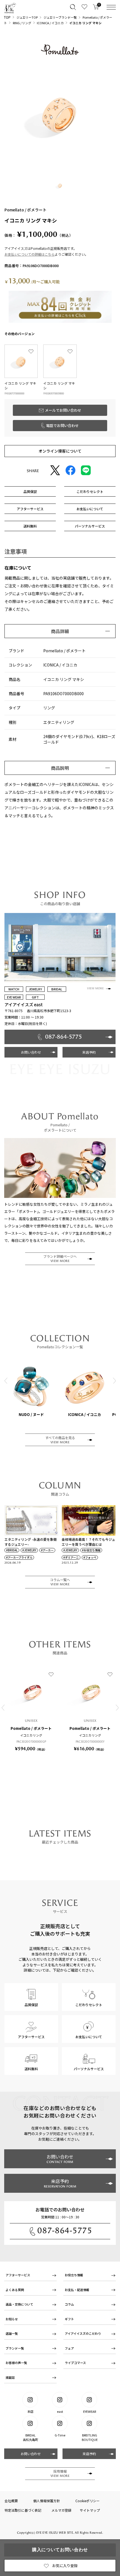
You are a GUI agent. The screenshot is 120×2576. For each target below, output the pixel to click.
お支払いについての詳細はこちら (30, 254)
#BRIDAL (12, 1550)
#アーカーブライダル (19, 1557)
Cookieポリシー (87, 2501)
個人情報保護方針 (47, 2501)
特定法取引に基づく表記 (23, 2510)
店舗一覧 (12, 2333)
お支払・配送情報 (77, 2290)
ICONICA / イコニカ (50, 23)
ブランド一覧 (15, 2348)
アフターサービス (18, 2275)
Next (114, 1380)
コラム (69, 2304)
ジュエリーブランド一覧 (60, 17)
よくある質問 (15, 2290)
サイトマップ (90, 2510)
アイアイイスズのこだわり (83, 2333)
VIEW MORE (95, 988)
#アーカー (47, 1550)
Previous (6, 1380)
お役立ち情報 (74, 2275)
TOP (7, 17)
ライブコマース (75, 2363)
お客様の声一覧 (16, 2363)
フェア (69, 2348)
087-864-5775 (65, 2231)
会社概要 (11, 2501)
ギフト (69, 2319)
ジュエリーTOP (27, 17)
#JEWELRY (29, 1550)
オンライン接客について (60, 451)
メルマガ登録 (61, 2510)
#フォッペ (90, 1557)
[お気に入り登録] (31, 351)
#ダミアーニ (71, 1557)
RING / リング (22, 23)
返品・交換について (19, 2304)
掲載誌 (10, 2377)
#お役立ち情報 (91, 1550)
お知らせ (12, 2319)
